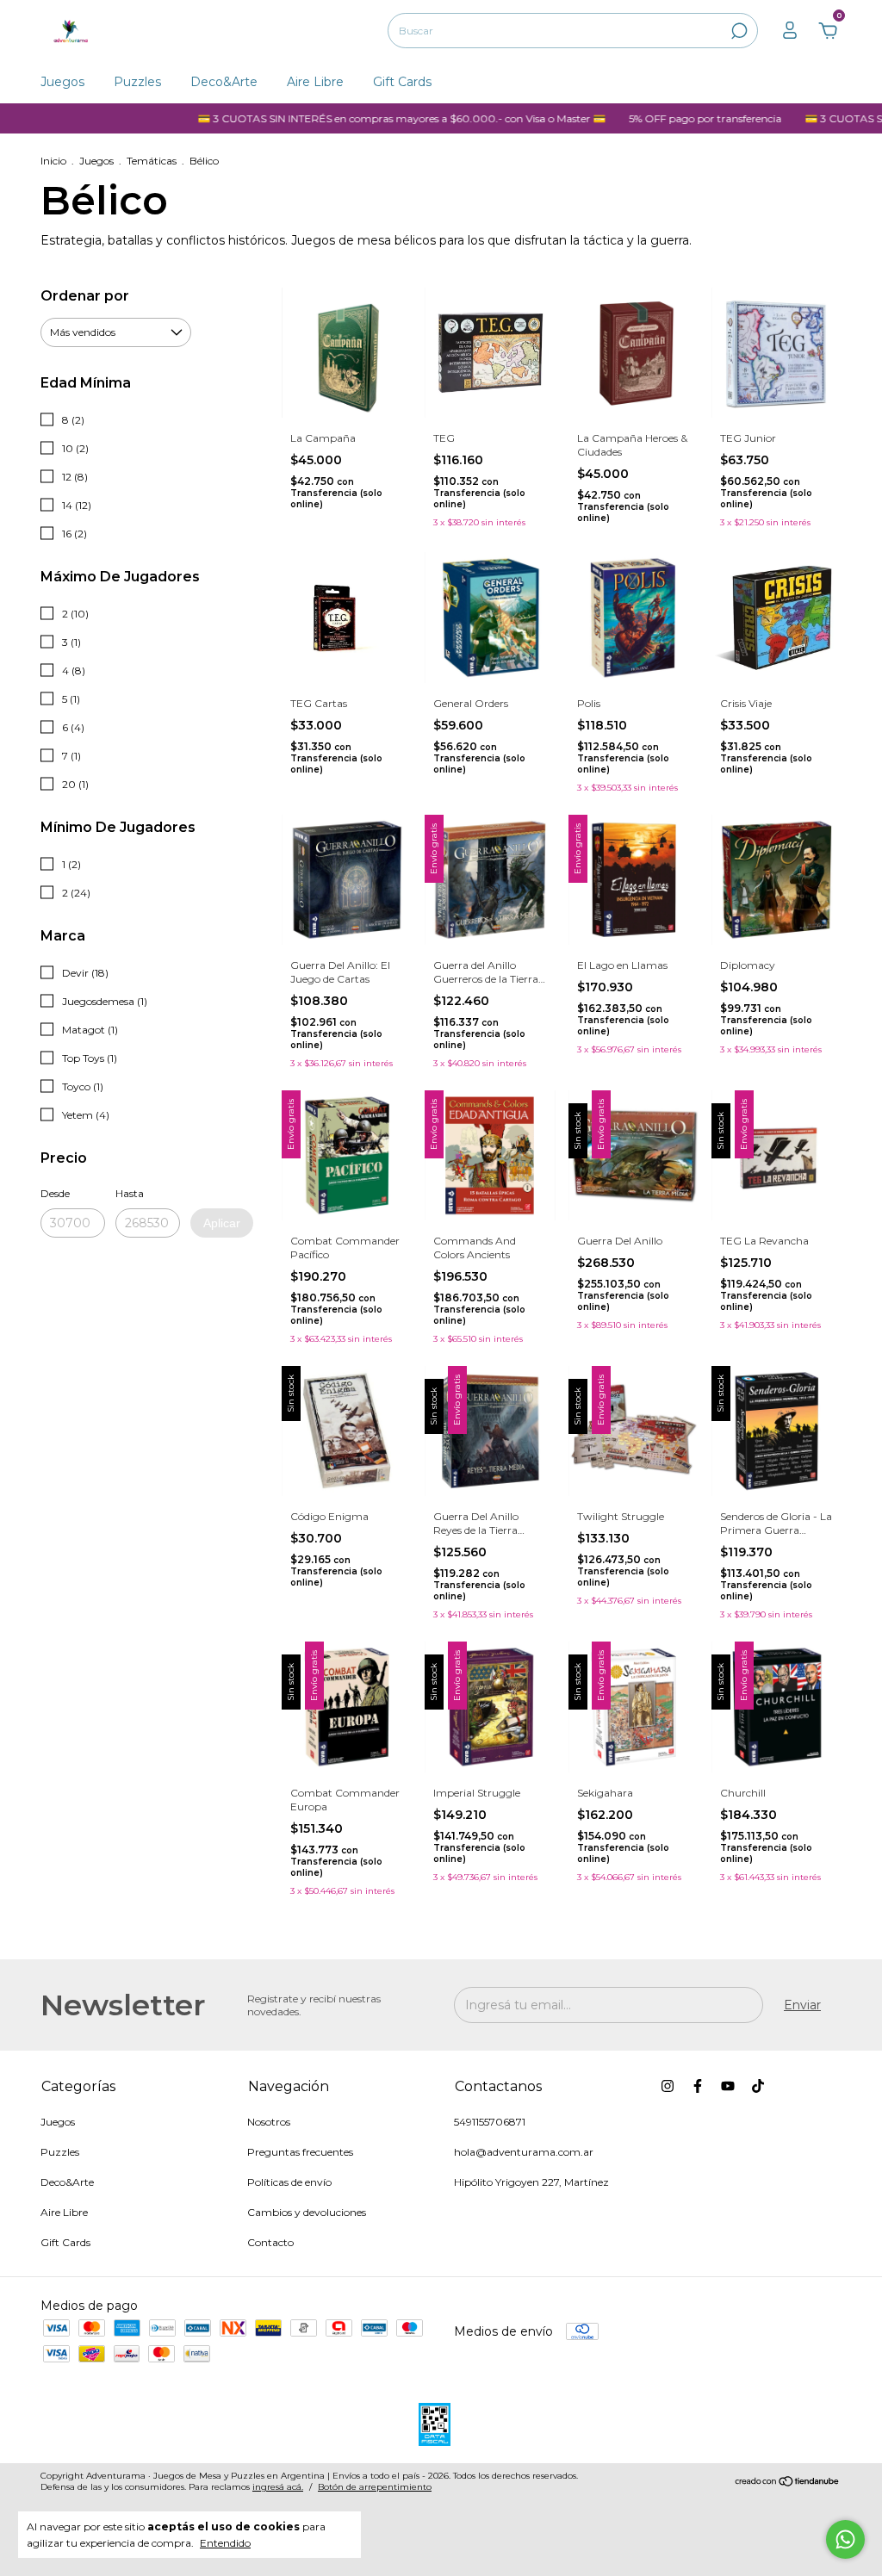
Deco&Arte (224, 82)
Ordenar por (85, 296)
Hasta (130, 1193)
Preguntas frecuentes (300, 2152)
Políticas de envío (289, 2182)
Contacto (270, 2242)
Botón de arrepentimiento (375, 2487)
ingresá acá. (278, 2487)
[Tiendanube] (788, 2483)
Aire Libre (315, 82)
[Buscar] (738, 31)
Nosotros (269, 2122)
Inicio (53, 161)
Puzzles (137, 82)
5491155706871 (490, 2122)
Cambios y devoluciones (307, 2212)
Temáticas (152, 161)
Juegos (62, 82)
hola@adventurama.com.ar (524, 2152)
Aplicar (222, 1223)
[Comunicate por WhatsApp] (845, 2539)
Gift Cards (402, 82)
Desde (55, 1193)
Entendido (225, 2543)
